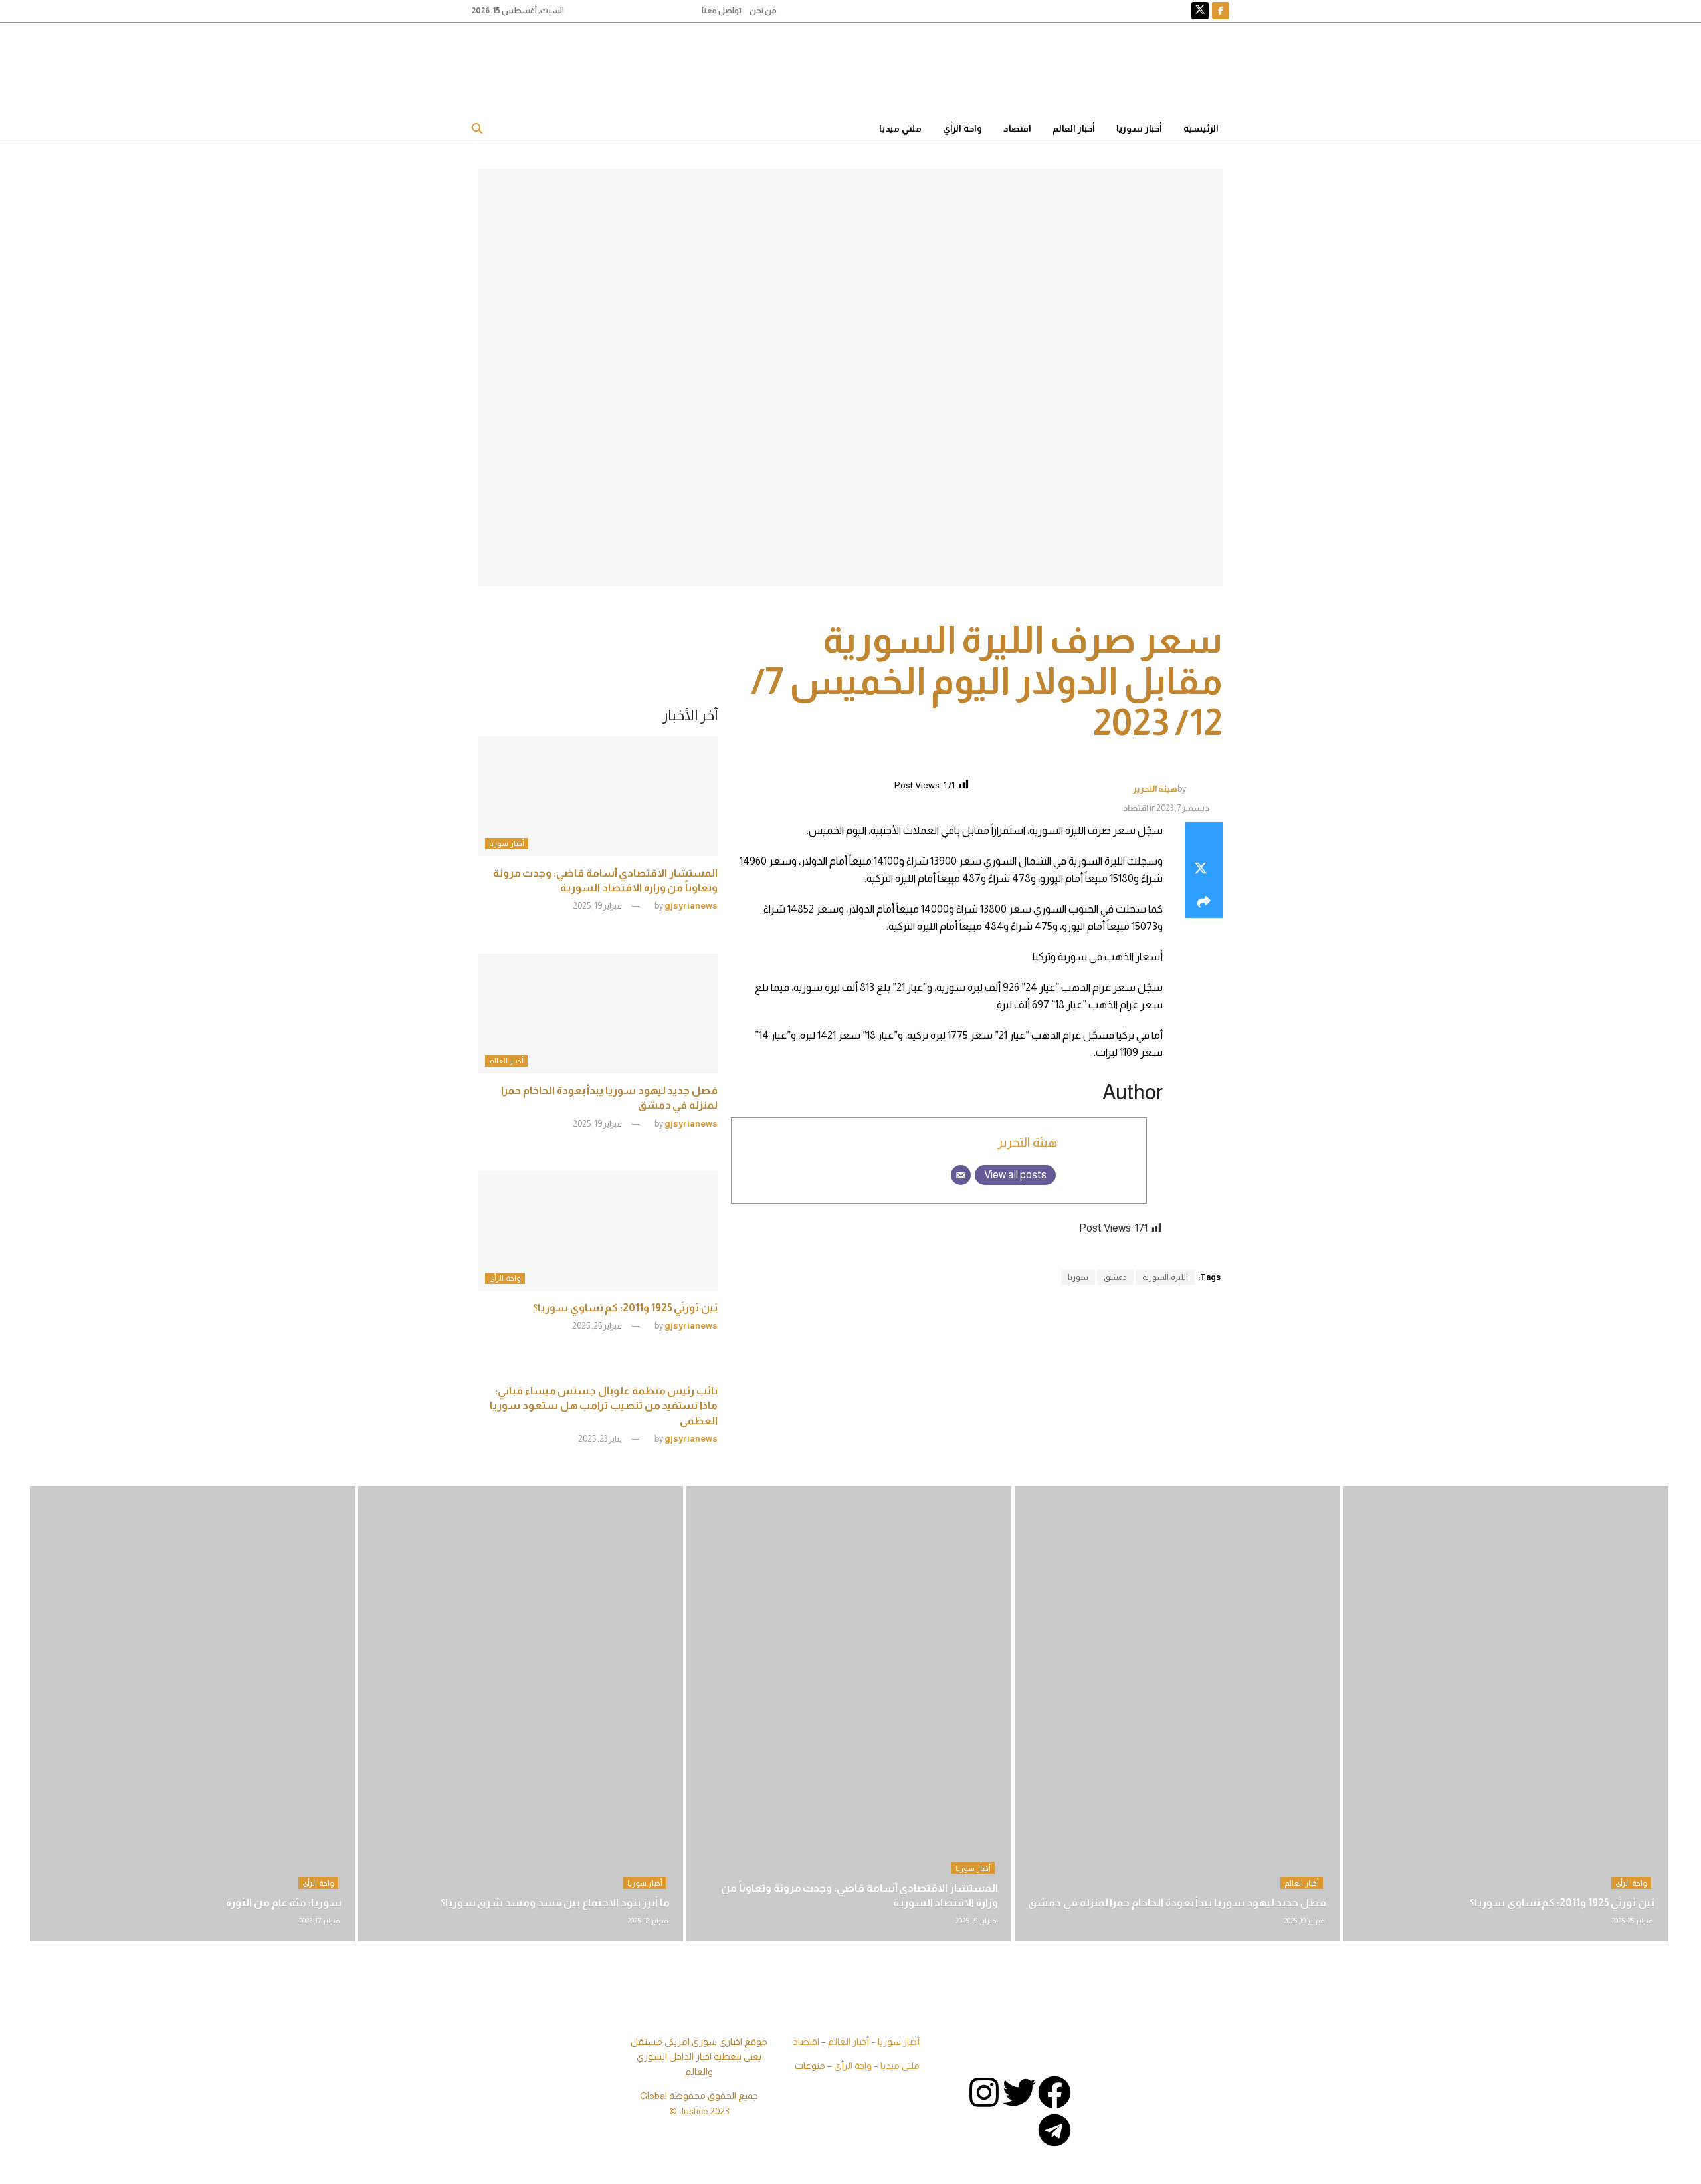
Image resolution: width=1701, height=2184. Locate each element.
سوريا (1078, 1277)
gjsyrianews (691, 906)
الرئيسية (1201, 128)
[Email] (961, 1175)
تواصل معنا (722, 11)
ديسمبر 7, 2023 (1183, 808)
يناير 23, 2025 (601, 1439)
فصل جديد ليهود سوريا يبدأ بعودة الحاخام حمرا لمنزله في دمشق (1177, 1903)
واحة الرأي (962, 128)
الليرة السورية (1165, 1277)
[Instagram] (984, 2092)
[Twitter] (1019, 2092)
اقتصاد (1017, 128)
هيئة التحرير (1155, 788)
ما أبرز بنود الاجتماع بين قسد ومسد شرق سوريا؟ (555, 1903)
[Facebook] (1054, 2092)
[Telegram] (1054, 2130)
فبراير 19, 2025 (598, 906)
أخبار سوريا (1139, 128)
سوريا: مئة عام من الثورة (284, 1903)
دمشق (1115, 1277)
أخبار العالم (1074, 128)
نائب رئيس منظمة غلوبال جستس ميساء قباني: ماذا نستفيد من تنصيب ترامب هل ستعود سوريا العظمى (604, 1406)
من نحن (763, 11)
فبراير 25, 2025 (598, 1326)
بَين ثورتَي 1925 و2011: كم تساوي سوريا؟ (625, 1308)
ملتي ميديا (900, 128)
